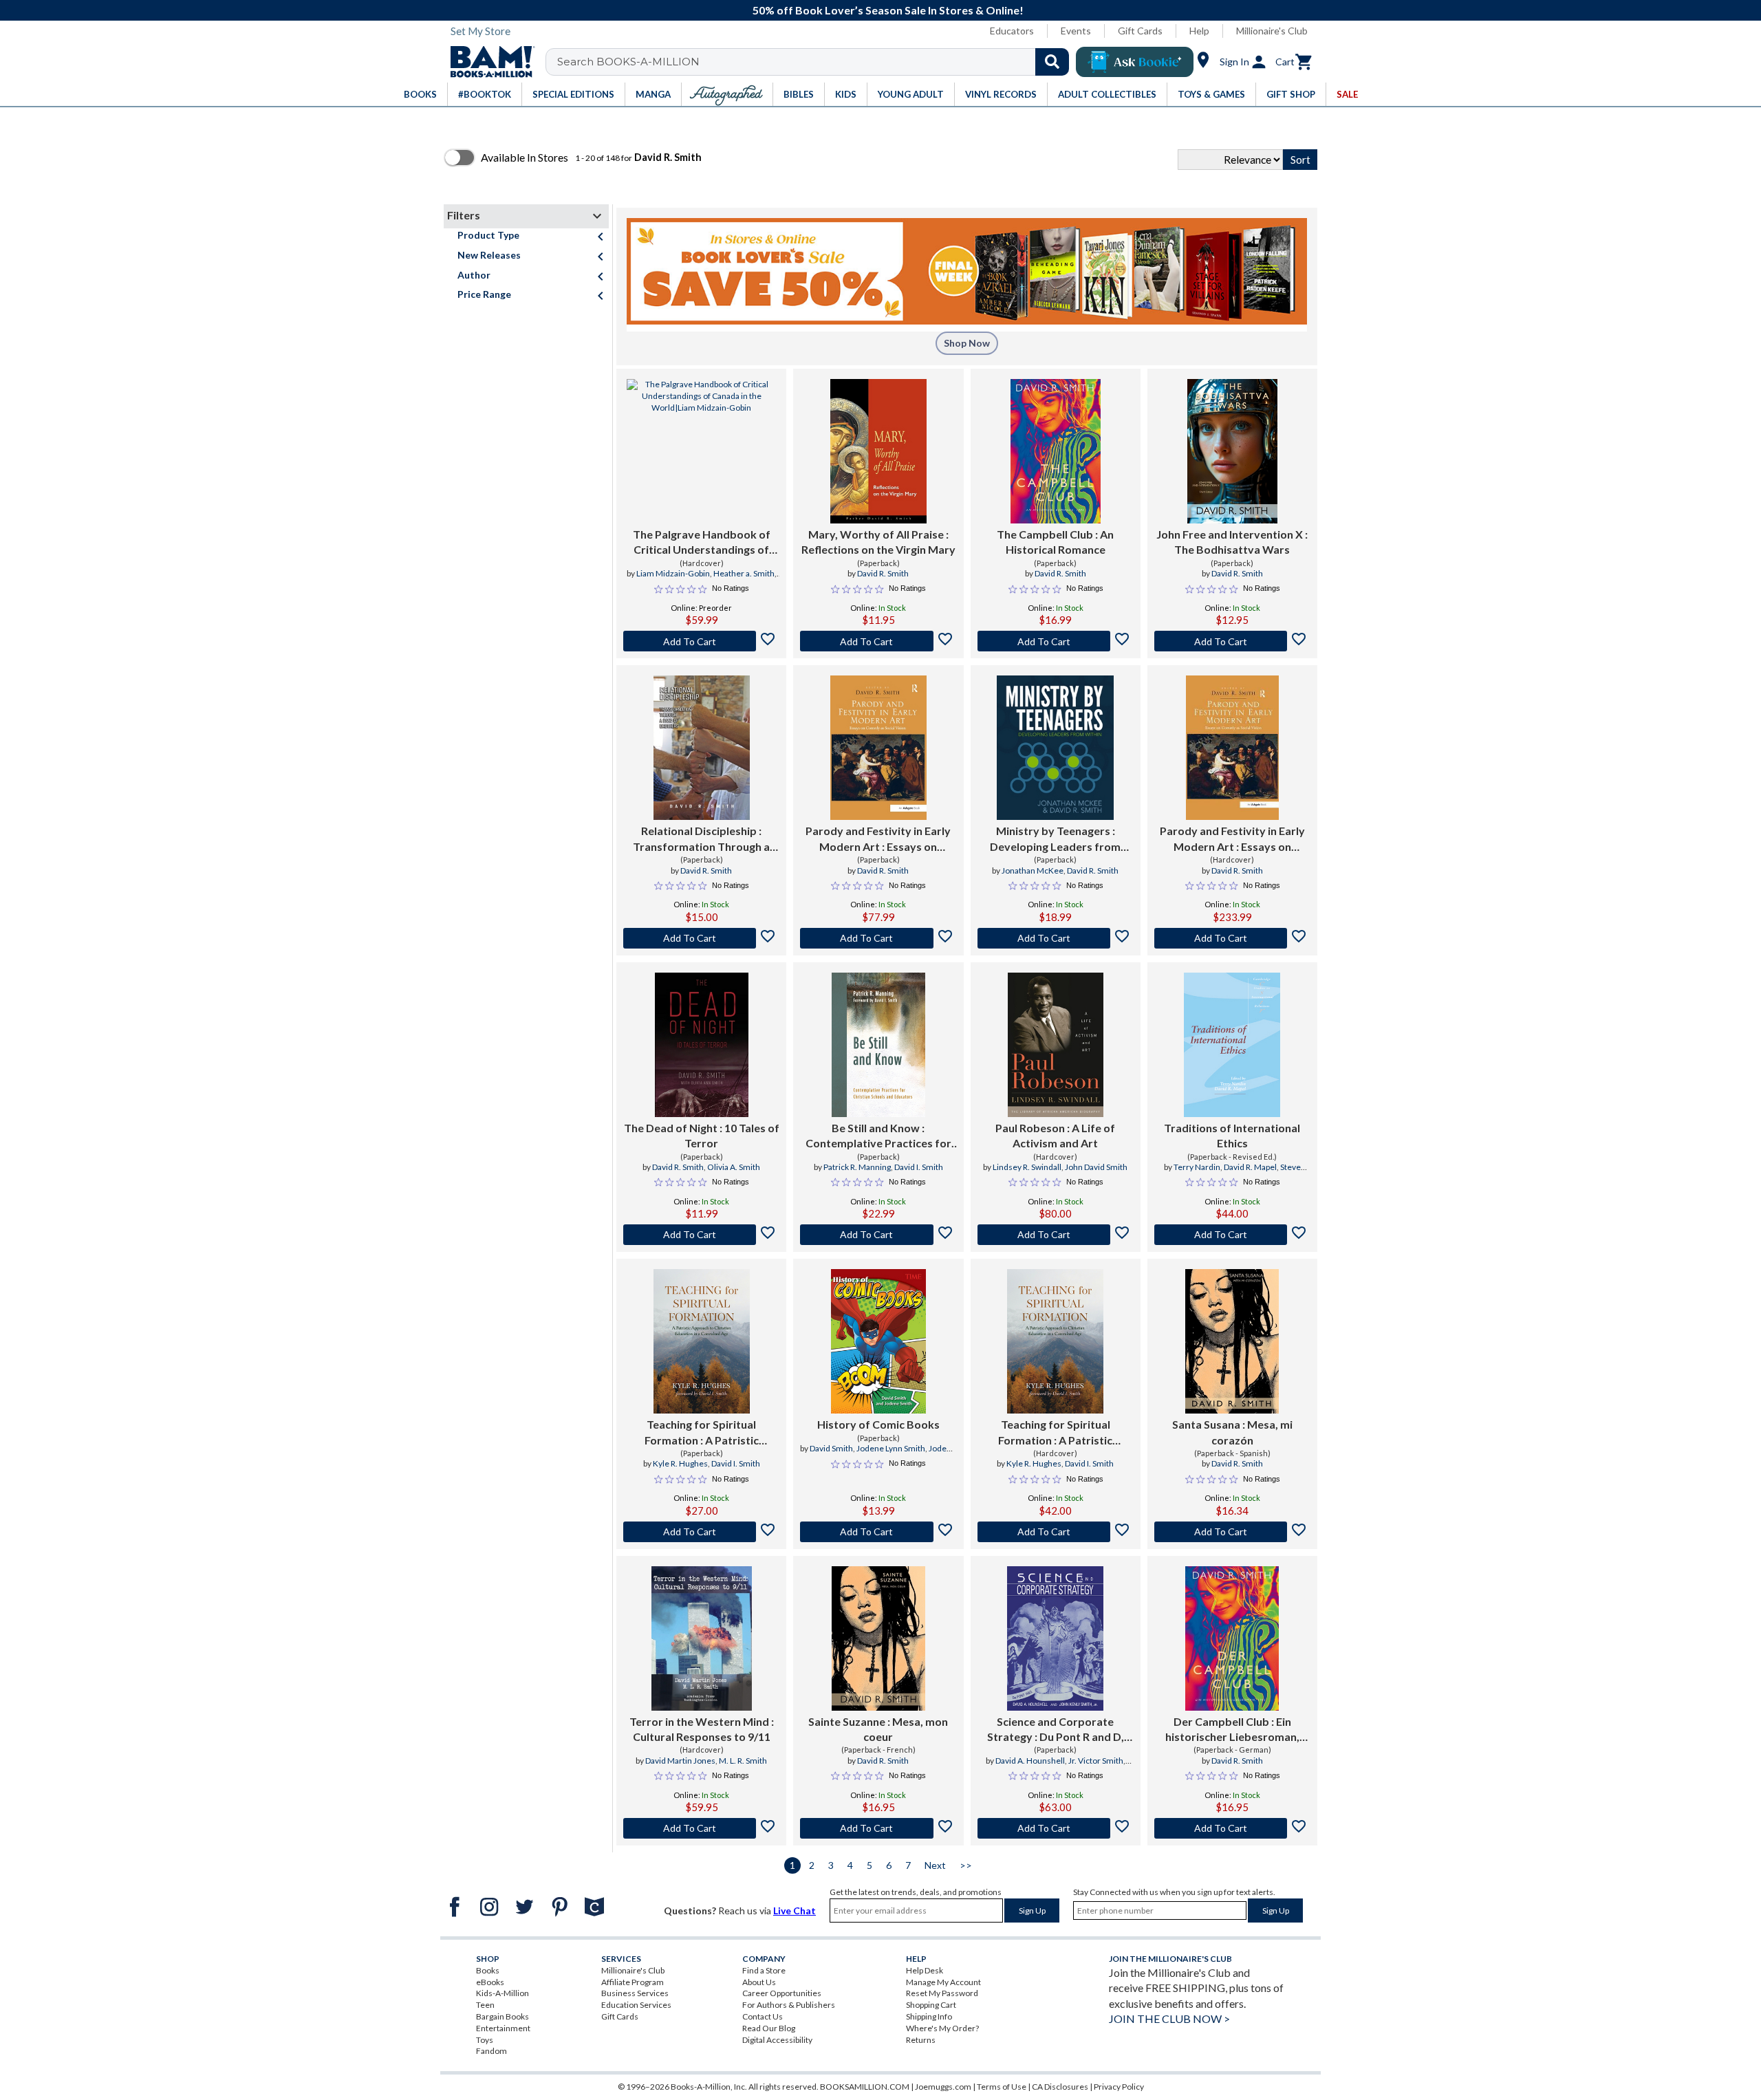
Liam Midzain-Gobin (673, 573)
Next (935, 1865)
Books (488, 1970)
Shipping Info (929, 2016)
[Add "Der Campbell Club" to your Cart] (1232, 1828)
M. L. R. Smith (743, 1761)
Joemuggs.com (943, 2087)
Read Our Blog (769, 2028)
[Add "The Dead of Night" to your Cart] (701, 1235)
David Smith (831, 1448)
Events (1076, 31)
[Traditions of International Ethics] (1232, 1045)
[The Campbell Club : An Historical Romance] (1056, 451)
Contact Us (763, 2016)
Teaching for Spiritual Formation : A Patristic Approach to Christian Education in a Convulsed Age (701, 1433)
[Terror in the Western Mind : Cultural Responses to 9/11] (702, 1638)
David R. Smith (883, 573)
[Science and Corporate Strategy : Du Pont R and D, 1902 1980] (1055, 1638)
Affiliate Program (633, 1982)
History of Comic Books (878, 1424)
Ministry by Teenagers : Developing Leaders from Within (1055, 839)
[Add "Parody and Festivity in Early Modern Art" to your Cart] (878, 938)
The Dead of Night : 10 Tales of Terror (702, 1135)
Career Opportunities (782, 1993)
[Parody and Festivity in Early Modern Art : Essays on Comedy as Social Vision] (878, 748)
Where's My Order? (942, 2028)
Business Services (635, 1993)
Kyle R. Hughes (680, 1463)
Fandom (491, 2051)
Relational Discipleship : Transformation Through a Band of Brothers (701, 839)
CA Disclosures (1060, 2087)
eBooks (490, 1982)
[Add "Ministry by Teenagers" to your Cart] (1056, 938)
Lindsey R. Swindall (1027, 1167)
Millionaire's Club (1272, 31)
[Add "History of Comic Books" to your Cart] (878, 1532)
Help (1199, 31)
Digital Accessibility (777, 2040)
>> (966, 1865)
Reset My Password (942, 1993)
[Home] (488, 62)
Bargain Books (503, 2016)
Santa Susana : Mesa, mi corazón (1232, 1432)
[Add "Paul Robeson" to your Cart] (1056, 1235)
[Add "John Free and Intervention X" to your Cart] (1232, 641)
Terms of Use (1002, 2087)
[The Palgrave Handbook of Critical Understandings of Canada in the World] (701, 451)
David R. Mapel (1250, 1167)
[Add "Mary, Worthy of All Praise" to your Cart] (878, 641)
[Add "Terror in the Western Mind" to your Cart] (701, 1828)
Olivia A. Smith (734, 1167)
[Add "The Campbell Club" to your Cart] (1056, 641)
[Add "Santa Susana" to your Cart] (1232, 1532)
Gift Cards (1140, 31)
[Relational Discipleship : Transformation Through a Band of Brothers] (702, 748)
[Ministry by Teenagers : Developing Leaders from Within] (1055, 748)
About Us (759, 1982)
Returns (921, 2040)
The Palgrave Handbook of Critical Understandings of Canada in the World (702, 543)
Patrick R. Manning (857, 1167)
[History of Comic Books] (878, 1341)
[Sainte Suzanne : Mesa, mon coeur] (878, 1638)
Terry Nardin (1197, 1167)
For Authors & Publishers (789, 2005)
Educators (1012, 31)
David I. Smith (919, 1167)
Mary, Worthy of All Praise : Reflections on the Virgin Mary (878, 542)
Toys (485, 2040)
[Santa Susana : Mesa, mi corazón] (1232, 1341)
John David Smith (1096, 1167)
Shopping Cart (931, 2005)
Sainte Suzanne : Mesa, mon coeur (878, 1729)
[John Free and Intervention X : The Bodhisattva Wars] (1232, 451)
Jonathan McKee (1033, 870)
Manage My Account (943, 1982)
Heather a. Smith (744, 573)
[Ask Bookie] (1135, 62)
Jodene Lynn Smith (891, 1448)
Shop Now (967, 343)
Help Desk (925, 1970)
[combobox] (816, 62)
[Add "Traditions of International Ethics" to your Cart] (1232, 1235)
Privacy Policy (1119, 2087)
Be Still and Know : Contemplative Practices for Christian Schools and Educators (878, 1136)
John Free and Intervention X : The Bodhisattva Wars (1232, 542)
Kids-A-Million (503, 1993)
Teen (485, 2005)
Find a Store (764, 1970)
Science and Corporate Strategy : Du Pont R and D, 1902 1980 (1056, 1730)
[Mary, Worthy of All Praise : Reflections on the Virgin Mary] (878, 451)
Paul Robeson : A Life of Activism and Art (1055, 1135)
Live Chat (795, 1910)
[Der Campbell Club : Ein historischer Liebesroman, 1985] (1232, 1638)
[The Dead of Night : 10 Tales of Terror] (702, 1045)
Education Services (636, 2005)
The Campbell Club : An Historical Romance (1055, 542)
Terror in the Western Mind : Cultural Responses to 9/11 (702, 1729)
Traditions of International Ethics (1232, 1135)
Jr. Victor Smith (1096, 1761)
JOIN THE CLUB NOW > (1169, 2018)
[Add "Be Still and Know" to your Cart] (878, 1235)
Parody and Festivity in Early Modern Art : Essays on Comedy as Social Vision (878, 839)
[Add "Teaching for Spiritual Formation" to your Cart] (701, 1532)
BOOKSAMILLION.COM (865, 2087)
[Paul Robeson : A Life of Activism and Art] (1056, 1045)
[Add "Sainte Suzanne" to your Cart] (878, 1828)
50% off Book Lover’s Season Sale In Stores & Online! (888, 10)
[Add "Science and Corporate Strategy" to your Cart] (1056, 1828)
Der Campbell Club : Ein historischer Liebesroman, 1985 (1232, 1730)
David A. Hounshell (1030, 1761)
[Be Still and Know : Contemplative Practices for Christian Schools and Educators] (878, 1045)
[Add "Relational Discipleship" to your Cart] (701, 938)
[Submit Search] (1052, 62)
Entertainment (503, 2028)
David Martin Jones (680, 1761)
